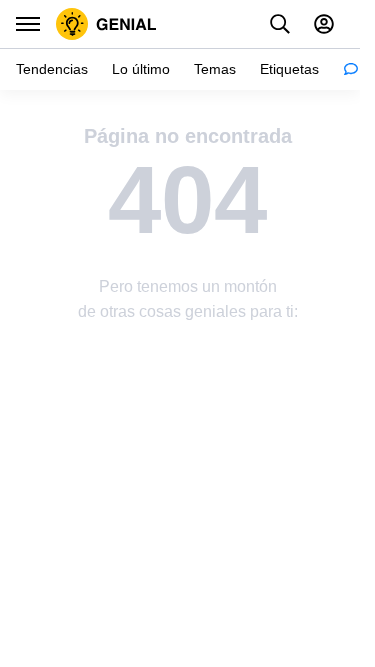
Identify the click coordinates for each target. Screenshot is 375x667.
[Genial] (106, 24)
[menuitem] (52, 69)
